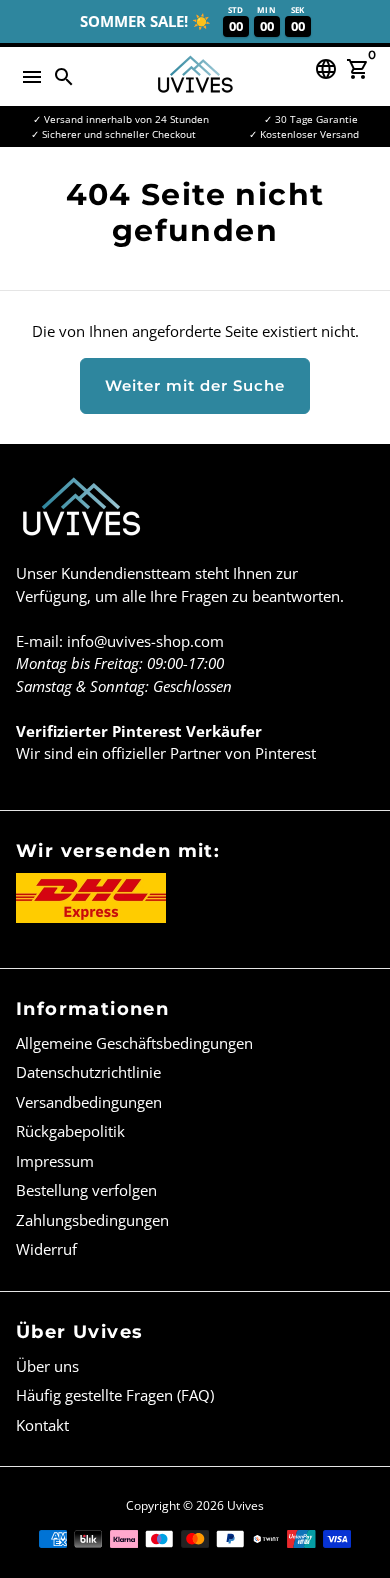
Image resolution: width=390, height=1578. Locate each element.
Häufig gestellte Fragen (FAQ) (115, 1395)
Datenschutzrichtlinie (88, 1072)
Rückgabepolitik (70, 1131)
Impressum (55, 1161)
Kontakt (42, 1425)
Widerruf (46, 1249)
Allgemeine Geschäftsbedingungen (134, 1043)
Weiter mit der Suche (195, 385)
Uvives (245, 1505)
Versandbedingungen (89, 1102)
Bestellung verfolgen (86, 1190)
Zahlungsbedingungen (92, 1220)
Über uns (47, 1366)
